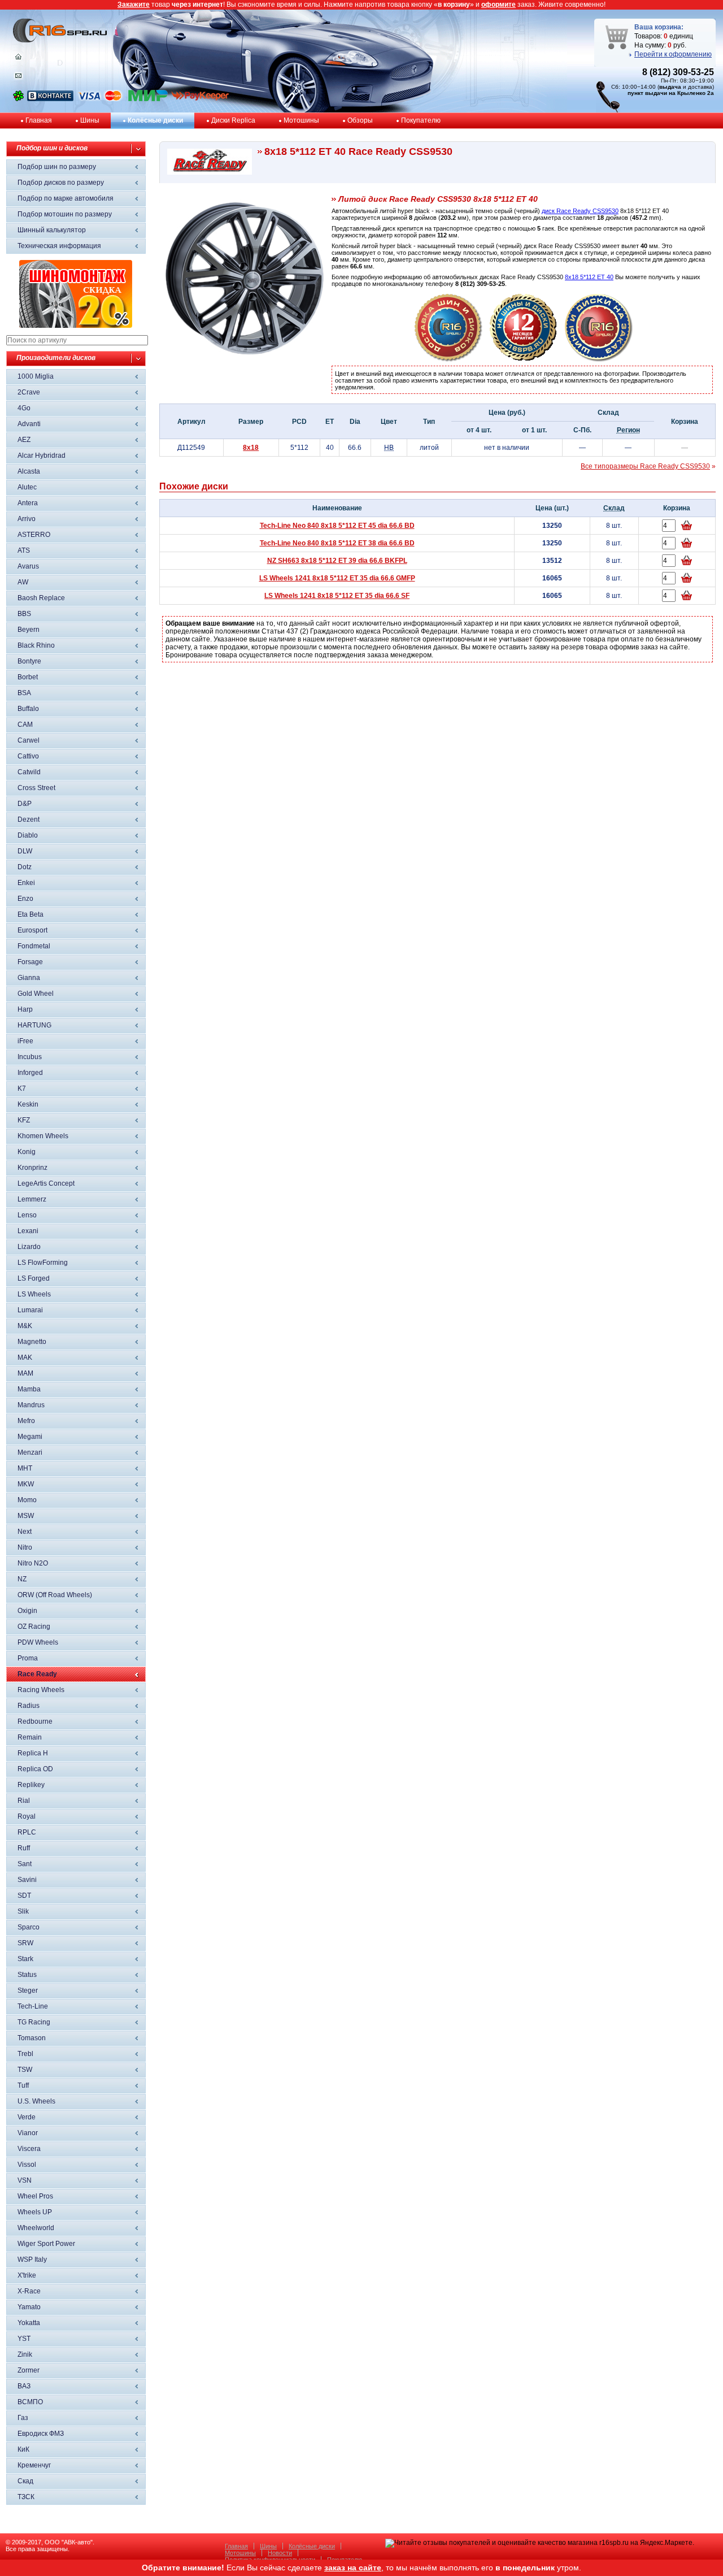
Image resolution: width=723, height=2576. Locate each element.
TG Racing (34, 2022)
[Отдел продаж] (18, 78)
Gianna (29, 978)
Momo (27, 1500)
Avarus (28, 566)
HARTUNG (34, 1025)
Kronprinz (32, 1168)
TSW (25, 2070)
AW (23, 582)
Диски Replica (233, 120)
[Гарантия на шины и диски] (524, 359)
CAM (25, 725)
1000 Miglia (36, 376)
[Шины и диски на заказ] (599, 359)
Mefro (26, 1421)
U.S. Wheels (36, 2101)
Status (27, 1975)
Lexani (28, 1231)
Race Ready (37, 1674)
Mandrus (31, 1405)
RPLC (27, 1832)
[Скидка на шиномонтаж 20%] (76, 326)
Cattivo (28, 756)
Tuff (23, 2085)
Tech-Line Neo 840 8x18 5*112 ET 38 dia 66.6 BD (337, 543)
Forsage (30, 962)
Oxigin (27, 1611)
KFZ (24, 1120)
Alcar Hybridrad (42, 456)
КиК (23, 2449)
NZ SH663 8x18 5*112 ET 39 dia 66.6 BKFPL (337, 561)
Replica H (33, 1753)
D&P (25, 804)
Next (25, 1532)
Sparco (29, 1927)
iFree (25, 1041)
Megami (30, 1437)
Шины (90, 120)
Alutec (27, 487)
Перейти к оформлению (673, 54)
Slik (23, 1911)
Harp (25, 1009)
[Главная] (18, 59)
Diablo (28, 835)
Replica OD (35, 1769)
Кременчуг (34, 2465)
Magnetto (32, 1342)
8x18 (251, 448)
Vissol (27, 2165)
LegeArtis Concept (46, 1183)
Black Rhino (36, 645)
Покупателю (421, 120)
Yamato (29, 2307)
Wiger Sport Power (46, 2244)
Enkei (26, 883)
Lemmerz (32, 1199)
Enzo (25, 899)
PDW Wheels (38, 1642)
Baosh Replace (41, 598)
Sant (25, 1864)
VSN (25, 2180)
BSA (24, 693)
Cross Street (36, 788)
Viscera (29, 2149)
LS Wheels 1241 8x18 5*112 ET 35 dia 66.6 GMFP (337, 578)
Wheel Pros (35, 2196)
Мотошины (301, 120)
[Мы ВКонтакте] (50, 99)
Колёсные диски (155, 120)
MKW (26, 1484)
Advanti (29, 424)
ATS (24, 550)
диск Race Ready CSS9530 (580, 211)
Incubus (30, 1057)
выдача (670, 87)
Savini (27, 1880)
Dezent (29, 819)
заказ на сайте (353, 2568)
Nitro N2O (33, 1563)
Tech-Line (33, 2006)
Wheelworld (36, 2228)
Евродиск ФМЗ (41, 2434)
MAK (25, 1358)
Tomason (32, 2038)
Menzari (30, 1452)
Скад (25, 2481)
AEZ (24, 440)
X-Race (29, 2291)
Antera (28, 503)
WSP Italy (32, 2260)
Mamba (29, 1389)
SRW (25, 1943)
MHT (25, 1468)
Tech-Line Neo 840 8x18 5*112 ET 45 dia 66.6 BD (337, 526)
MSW (26, 1516)
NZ (22, 1579)
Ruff (24, 1848)
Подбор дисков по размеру (61, 183)
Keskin (28, 1104)
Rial (24, 1801)
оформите (498, 5)
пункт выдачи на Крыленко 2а (671, 93)
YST (24, 2339)
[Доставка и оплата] (448, 359)
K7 (22, 1088)
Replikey (31, 1785)
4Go (24, 408)
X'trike (27, 2275)
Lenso (27, 1215)
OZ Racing (34, 1627)
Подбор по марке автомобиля (66, 198)
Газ (23, 2418)
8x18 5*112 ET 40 (589, 277)
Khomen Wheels (43, 1136)
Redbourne (35, 1721)
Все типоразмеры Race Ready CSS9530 (645, 466)
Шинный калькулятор (52, 230)
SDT (24, 1896)
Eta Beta (31, 914)
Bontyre (29, 661)
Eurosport (32, 930)
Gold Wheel (36, 994)
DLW (25, 851)
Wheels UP (35, 2212)
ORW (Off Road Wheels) (55, 1595)
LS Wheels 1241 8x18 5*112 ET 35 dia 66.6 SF (337, 596)
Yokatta (29, 2323)
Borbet (28, 677)
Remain (30, 1737)
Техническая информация (59, 246)
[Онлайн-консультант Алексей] (18, 99)
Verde (27, 2117)
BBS (24, 614)
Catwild (29, 772)
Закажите (134, 5)
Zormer (29, 2370)
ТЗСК (26, 2497)
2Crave (29, 392)
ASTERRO (34, 535)
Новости (280, 2553)
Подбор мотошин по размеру (65, 214)
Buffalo (28, 709)
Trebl (25, 2054)
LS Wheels (34, 1294)
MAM (25, 1373)
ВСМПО (30, 2402)
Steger (28, 1990)
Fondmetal (34, 946)
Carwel (29, 740)
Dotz (25, 867)
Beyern (29, 630)
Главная (39, 120)
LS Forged (34, 1278)
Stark (25, 1959)
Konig (27, 1152)
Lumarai (30, 1310)
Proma (28, 1658)
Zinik (25, 2354)
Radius (29, 1706)
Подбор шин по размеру (57, 167)
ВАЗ (24, 2386)
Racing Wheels (41, 1690)
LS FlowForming (43, 1263)
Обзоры (360, 120)
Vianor (28, 2133)
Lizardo (29, 1247)
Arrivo (27, 519)
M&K (25, 1326)
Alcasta (29, 471)
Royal (27, 1816)
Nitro (25, 1547)
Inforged (30, 1073)
